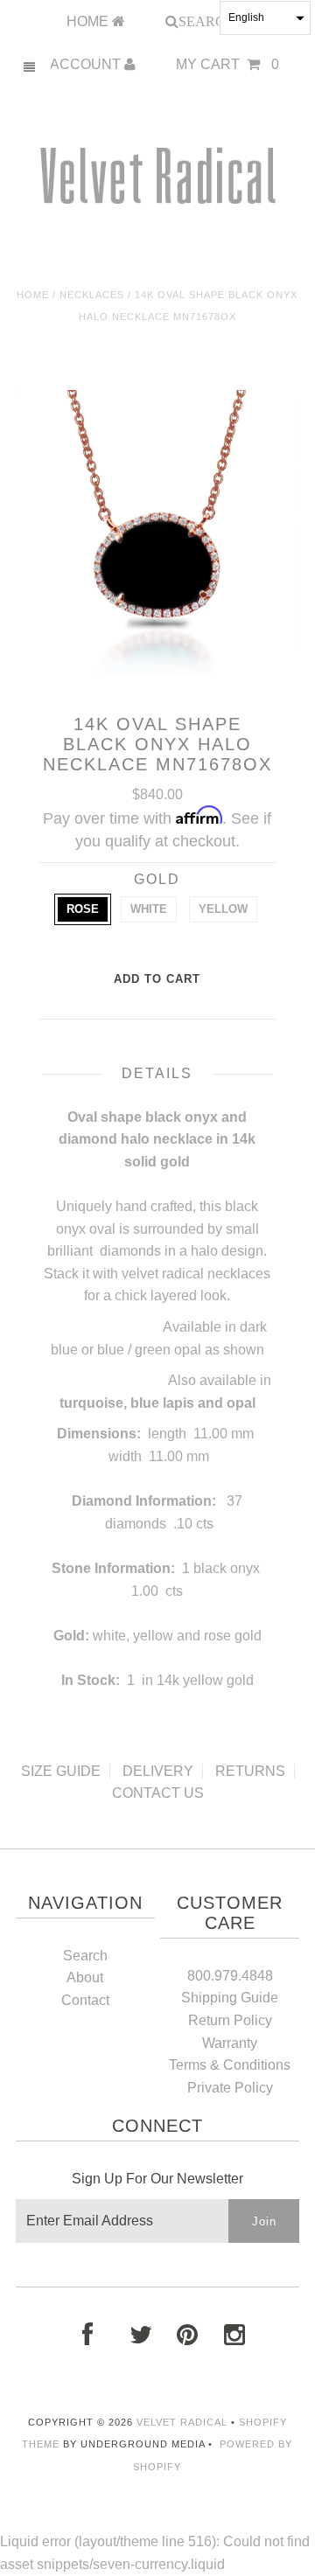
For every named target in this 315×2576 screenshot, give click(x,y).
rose (83, 909)
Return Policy (230, 2020)
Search (85, 1956)
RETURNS (250, 1771)
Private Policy (230, 2088)
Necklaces (92, 295)
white (149, 909)
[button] (265, 18)
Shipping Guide (230, 1998)
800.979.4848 (230, 1976)
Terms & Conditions (230, 2065)
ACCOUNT (87, 64)
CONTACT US (158, 1793)
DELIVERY (158, 1771)
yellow (223, 909)
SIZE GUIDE (61, 1771)
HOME (89, 21)
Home (33, 295)
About (85, 1977)
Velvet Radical (182, 2422)
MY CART (227, 64)
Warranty (230, 2043)
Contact (85, 2000)
